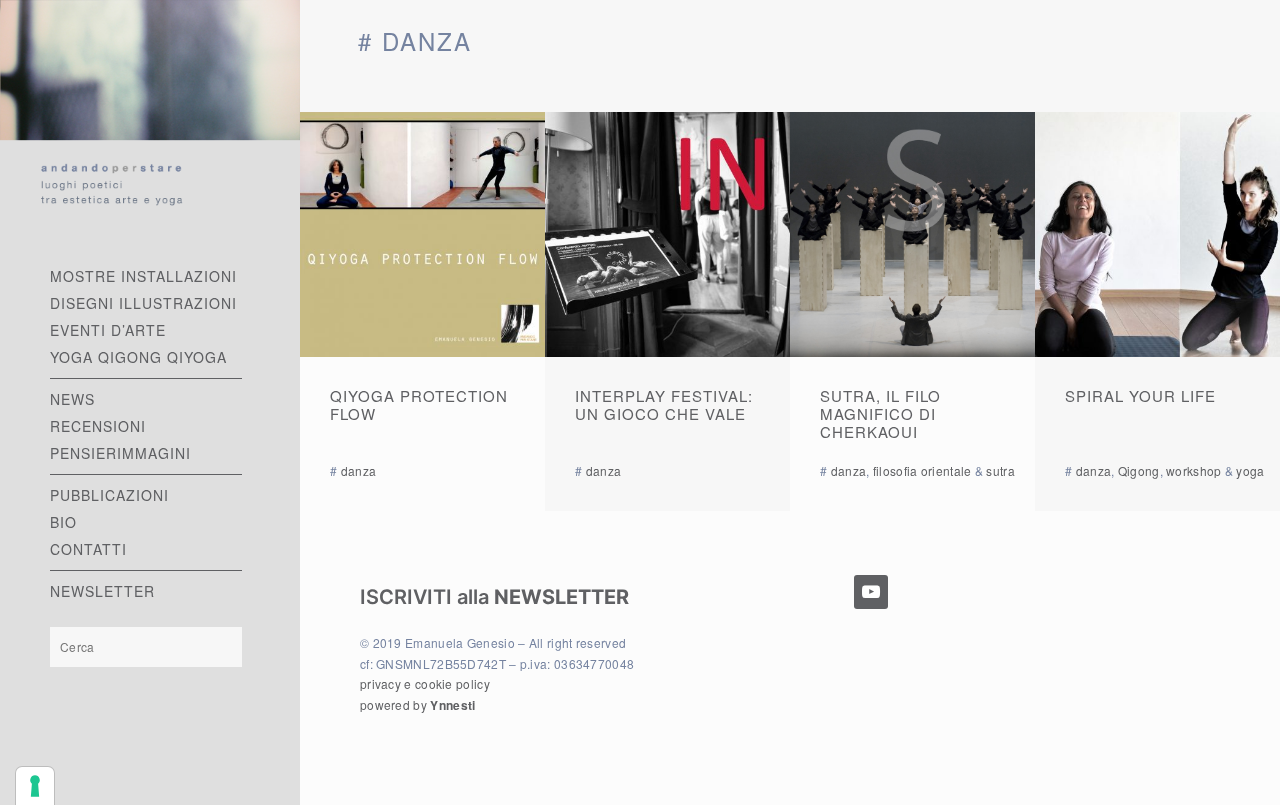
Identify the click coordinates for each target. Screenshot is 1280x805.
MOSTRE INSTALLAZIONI (143, 276)
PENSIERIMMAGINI (120, 453)
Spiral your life (1140, 395)
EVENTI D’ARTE (108, 330)
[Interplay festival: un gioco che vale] (667, 234)
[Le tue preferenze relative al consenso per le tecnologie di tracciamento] (35, 786)
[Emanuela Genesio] (150, 112)
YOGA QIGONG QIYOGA (138, 357)
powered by (417, 704)
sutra (1000, 470)
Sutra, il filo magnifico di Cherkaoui (880, 413)
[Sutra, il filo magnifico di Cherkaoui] (912, 234)
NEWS (72, 399)
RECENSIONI (98, 426)
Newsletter (102, 591)
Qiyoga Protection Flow (419, 404)
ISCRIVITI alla (494, 597)
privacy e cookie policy (425, 683)
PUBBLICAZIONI (109, 495)
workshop (1193, 470)
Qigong (1139, 470)
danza (359, 470)
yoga (1250, 470)
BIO (63, 522)
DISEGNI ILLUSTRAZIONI (143, 303)
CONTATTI (88, 549)
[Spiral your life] (1157, 234)
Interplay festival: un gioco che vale (664, 404)
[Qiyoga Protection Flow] (422, 234)
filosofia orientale (922, 470)
